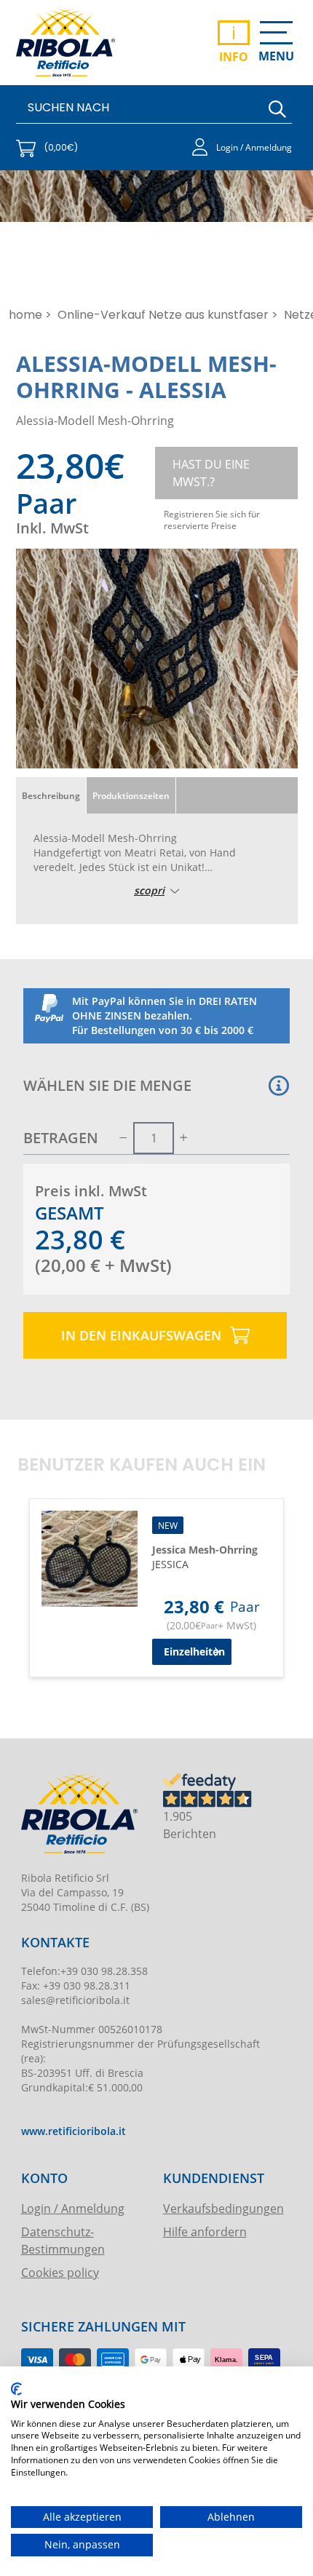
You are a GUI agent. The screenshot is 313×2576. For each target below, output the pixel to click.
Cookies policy (60, 2272)
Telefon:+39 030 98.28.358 (84, 1971)
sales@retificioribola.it (75, 2000)
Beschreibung (51, 795)
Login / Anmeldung (73, 2208)
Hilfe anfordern (205, 2231)
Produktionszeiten (131, 795)
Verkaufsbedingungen (223, 2208)
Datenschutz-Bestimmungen (63, 2240)
